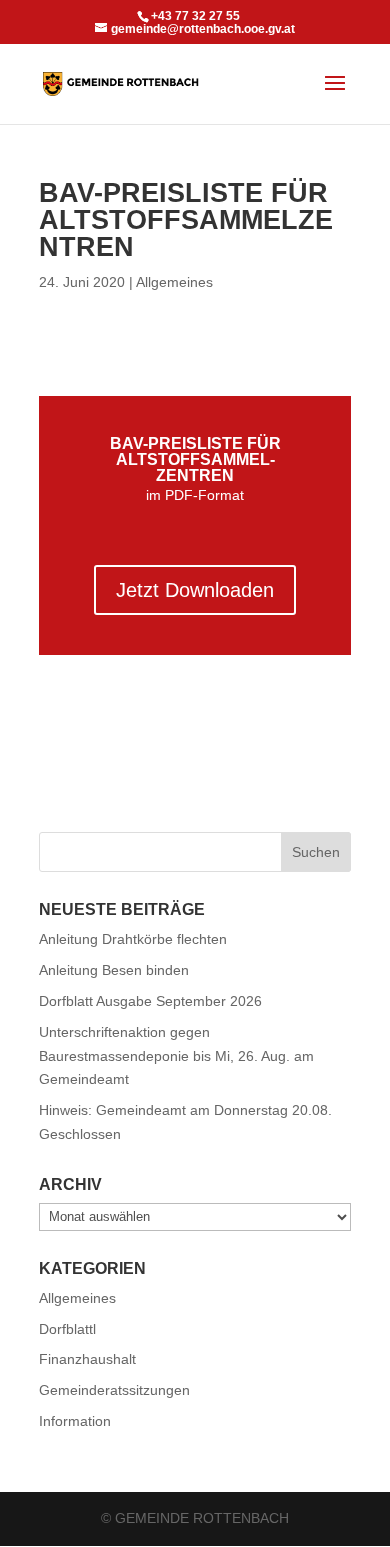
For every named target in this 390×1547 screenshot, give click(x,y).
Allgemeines (174, 282)
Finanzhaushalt (87, 1359)
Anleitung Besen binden (114, 970)
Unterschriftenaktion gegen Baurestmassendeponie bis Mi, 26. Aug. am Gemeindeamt (176, 1056)
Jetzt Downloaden (195, 590)
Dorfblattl (67, 1329)
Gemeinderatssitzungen (114, 1390)
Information (75, 1421)
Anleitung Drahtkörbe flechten (133, 939)
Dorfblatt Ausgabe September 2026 (150, 1001)
